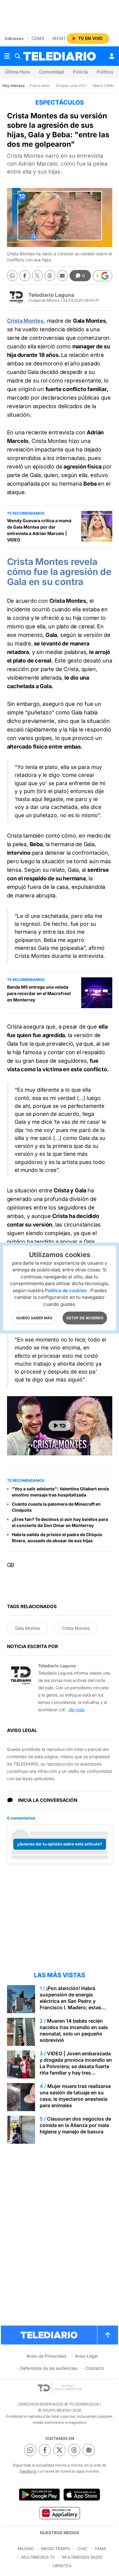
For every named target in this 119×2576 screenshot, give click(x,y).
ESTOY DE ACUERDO (85, 1318)
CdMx (38, 38)
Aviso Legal (86, 2356)
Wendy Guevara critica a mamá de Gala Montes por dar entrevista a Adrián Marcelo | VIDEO (39, 530)
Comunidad (51, 72)
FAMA (101, 2549)
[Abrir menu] (7, 56)
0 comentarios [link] (21, 1818)
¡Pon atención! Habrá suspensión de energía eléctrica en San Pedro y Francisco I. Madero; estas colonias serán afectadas (70, 2001)
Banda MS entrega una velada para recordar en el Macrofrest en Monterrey (39, 993)
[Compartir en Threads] (50, 276)
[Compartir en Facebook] (25, 276)
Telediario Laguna (51, 295)
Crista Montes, (26, 321)
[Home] (60, 56)
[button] (103, 276)
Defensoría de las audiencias (49, 2368)
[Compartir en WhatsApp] (12, 276)
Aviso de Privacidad (46, 2356)
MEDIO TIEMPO (56, 2549)
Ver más (77, 1710)
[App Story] (82, 2495)
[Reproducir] (60, 1426)
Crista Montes (76, 1628)
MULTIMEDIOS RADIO (82, 2557)
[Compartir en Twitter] (37, 276)
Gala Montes (27, 1628)
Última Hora (17, 72)
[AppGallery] (59, 2513)
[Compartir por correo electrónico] (62, 276)
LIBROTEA (62, 2566)
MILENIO (26, 2549)
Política (105, 72)
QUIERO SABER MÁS (34, 1318)
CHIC (83, 2549)
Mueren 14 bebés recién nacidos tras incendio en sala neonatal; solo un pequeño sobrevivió (74, 2030)
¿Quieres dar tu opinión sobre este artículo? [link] (60, 1844)
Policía (80, 72)
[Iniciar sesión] (112, 56)
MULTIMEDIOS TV (38, 2557)
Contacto (95, 2368)
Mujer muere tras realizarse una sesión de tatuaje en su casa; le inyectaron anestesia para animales (75, 2096)
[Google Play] (39, 2495)
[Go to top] (108, 2335)
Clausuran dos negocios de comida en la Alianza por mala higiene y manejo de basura (75, 2125)
